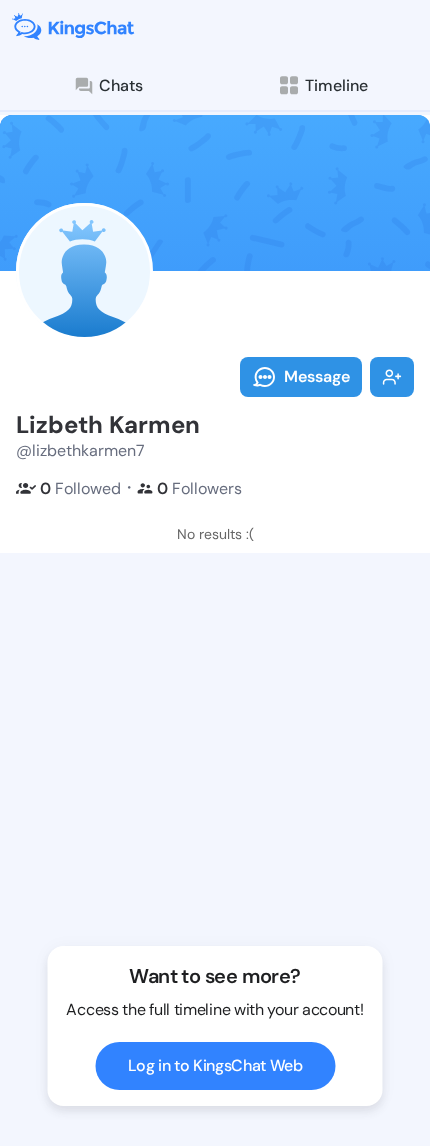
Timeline (336, 85)
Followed (80, 488)
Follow (392, 377)
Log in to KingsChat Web (215, 1065)
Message (317, 376)
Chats (121, 85)
